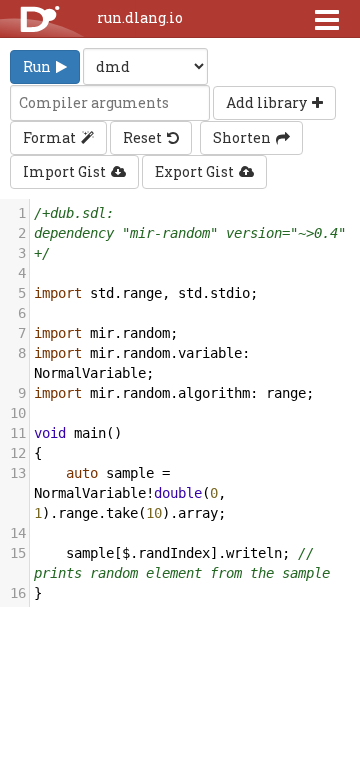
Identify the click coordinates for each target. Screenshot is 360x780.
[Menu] (327, 20)
